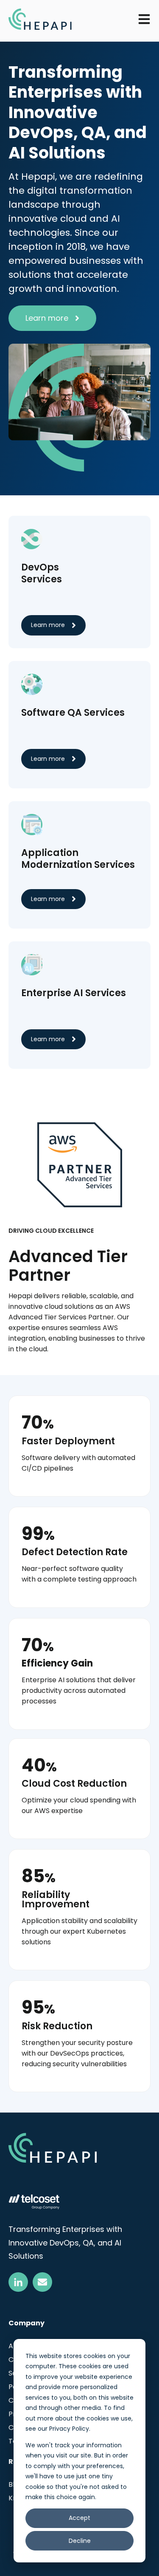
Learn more (47, 318)
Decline (80, 2541)
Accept (79, 2518)
